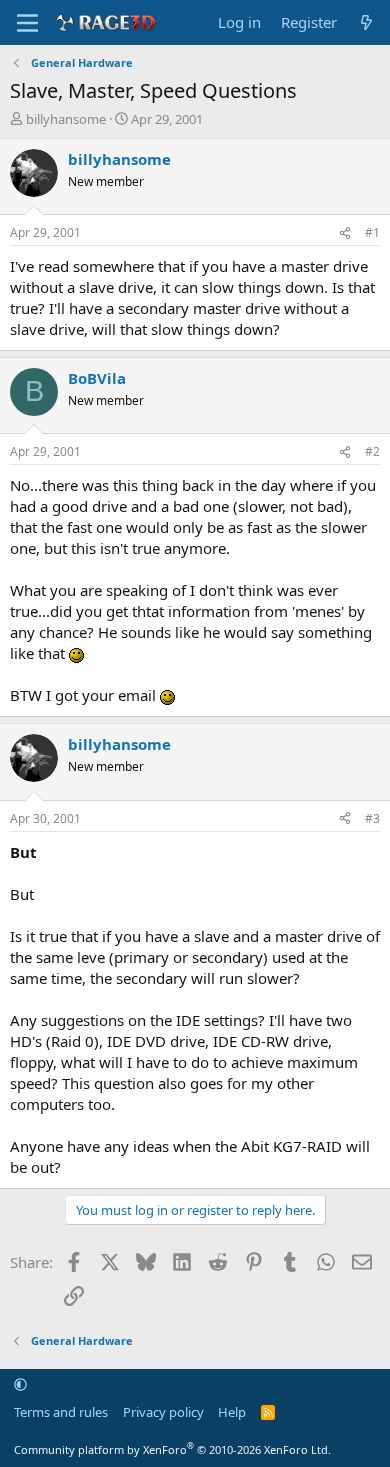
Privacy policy (163, 1412)
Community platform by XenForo (172, 1449)
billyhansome (66, 119)
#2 (372, 451)
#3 (372, 818)
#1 (372, 232)
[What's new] (366, 22)
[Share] (345, 233)
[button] (20, 1384)
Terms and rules (61, 1412)
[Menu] (27, 23)
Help (232, 1412)
